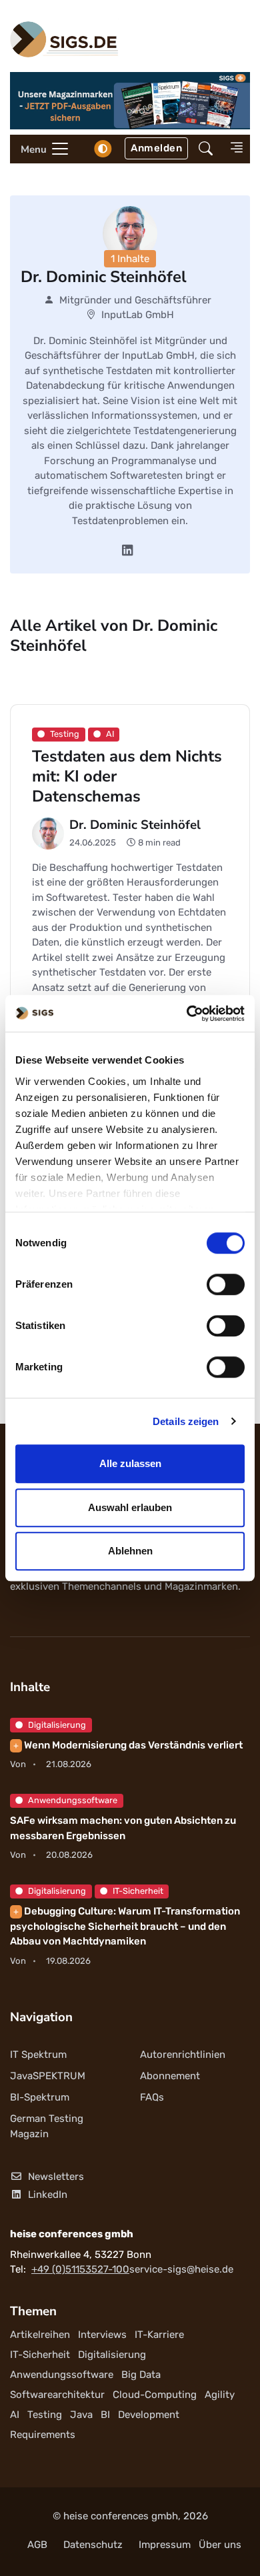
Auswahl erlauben (130, 1507)
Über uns (220, 2545)
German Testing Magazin (47, 2126)
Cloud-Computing (155, 2395)
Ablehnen (130, 1551)
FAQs (152, 2097)
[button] (206, 149)
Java (81, 2415)
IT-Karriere (159, 2335)
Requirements (43, 2435)
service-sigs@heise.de (181, 2269)
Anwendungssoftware (73, 1800)
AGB (37, 2545)
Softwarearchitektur (57, 2395)
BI (105, 2415)
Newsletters (56, 2177)
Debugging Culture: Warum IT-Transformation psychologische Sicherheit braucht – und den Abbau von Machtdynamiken (125, 1926)
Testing (45, 2415)
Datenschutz (93, 2545)
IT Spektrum (38, 2055)
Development (149, 2415)
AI (15, 2415)
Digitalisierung (57, 1725)
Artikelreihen (40, 2335)
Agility (220, 2395)
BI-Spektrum (40, 2097)
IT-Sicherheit (138, 1891)
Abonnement (170, 2076)
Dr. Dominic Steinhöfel (135, 825)
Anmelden (156, 148)
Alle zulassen (130, 1463)
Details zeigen (186, 1421)
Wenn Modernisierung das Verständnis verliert (128, 1745)
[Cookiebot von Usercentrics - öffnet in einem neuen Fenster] (187, 1014)
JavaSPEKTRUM (48, 2076)
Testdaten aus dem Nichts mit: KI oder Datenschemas (127, 776)
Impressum (165, 2545)
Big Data (141, 2375)
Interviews (102, 2335)
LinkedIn (48, 2195)
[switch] (226, 1284)
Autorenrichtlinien (183, 2055)
